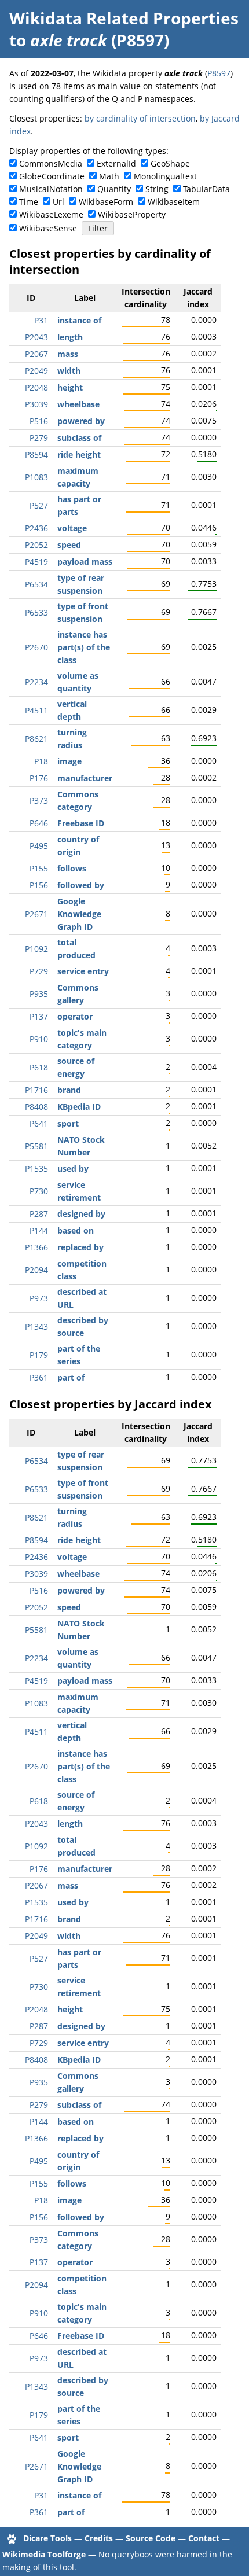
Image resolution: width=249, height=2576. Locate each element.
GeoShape (170, 163)
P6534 (36, 584)
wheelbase (78, 404)
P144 (39, 1230)
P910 (39, 1039)
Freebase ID (81, 823)
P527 (39, 505)
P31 (41, 320)
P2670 (36, 647)
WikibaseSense (48, 228)
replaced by (80, 1247)
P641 (39, 1123)
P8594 (36, 455)
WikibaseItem (174, 202)
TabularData (206, 189)
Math (109, 176)
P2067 (36, 354)
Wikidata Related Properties (124, 18)
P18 (41, 761)
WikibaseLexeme (51, 214)
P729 (39, 971)
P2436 (36, 528)
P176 (39, 778)
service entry (83, 971)
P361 (39, 1377)
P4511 (36, 710)
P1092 (36, 949)
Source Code (151, 2538)
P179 (39, 1355)
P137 (39, 1016)
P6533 (36, 612)
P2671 (36, 914)
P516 (39, 421)
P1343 (36, 1326)
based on (76, 1230)
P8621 (36, 739)
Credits (99, 2538)
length (70, 337)
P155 (39, 868)
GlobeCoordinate (52, 176)
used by (73, 1169)
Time (29, 202)
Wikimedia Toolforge (44, 2554)
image (69, 761)
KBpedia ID (79, 1107)
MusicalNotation (51, 189)
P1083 (36, 477)
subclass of (79, 438)
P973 (39, 1298)
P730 (39, 1191)
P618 (39, 1067)
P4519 (36, 562)
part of (71, 1377)
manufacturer (85, 778)
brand (69, 1090)
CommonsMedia (51, 163)
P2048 (36, 387)
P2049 (36, 371)
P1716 (36, 1090)
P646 (39, 823)
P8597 (219, 73)
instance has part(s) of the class (84, 647)
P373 (39, 801)
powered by (81, 421)
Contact (204, 2538)
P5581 (36, 1146)
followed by (81, 885)
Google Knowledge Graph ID (79, 914)
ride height (79, 455)
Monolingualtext (165, 176)
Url (58, 202)
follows (72, 868)
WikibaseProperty (132, 214)
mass (68, 354)
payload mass (85, 562)
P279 (39, 438)
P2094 (36, 1270)
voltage (72, 528)
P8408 (36, 1107)
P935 (39, 994)
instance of (79, 320)
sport (68, 1123)
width (69, 371)
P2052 (36, 545)
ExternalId (116, 163)
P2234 (36, 682)
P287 (39, 1214)
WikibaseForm (106, 202)
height (70, 387)
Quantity (114, 189)
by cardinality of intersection (140, 118)
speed (69, 545)
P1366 (36, 1247)
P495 (39, 846)
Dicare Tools (47, 2538)
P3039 (36, 404)
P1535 (36, 1169)
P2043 (36, 337)
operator (75, 1016)
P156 (39, 885)
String (157, 189)
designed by (81, 1214)
